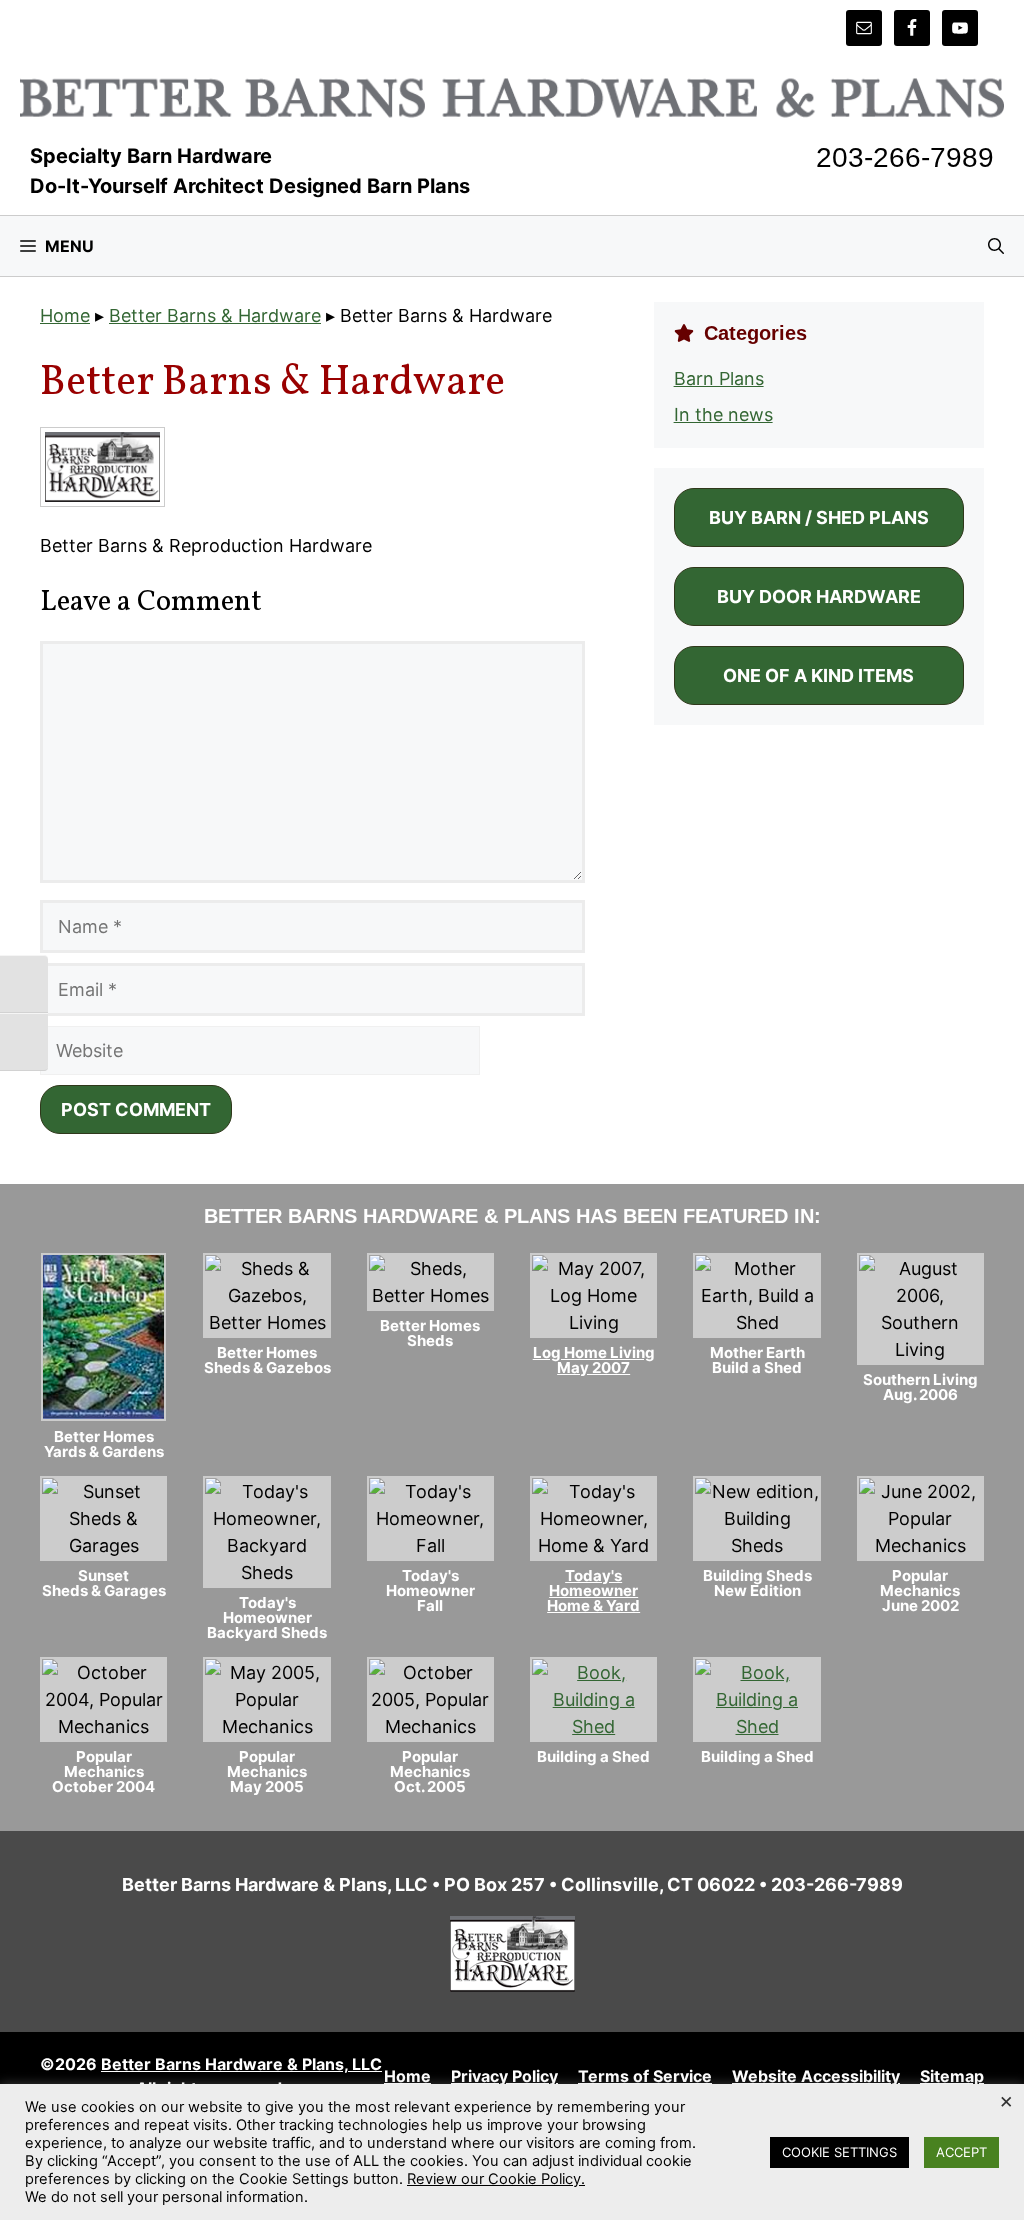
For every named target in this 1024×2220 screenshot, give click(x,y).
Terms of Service (645, 2076)
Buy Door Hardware (819, 596)
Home (65, 315)
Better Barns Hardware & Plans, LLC (241, 2064)
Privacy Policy (504, 2076)
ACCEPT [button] (961, 2152)
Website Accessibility (816, 2076)
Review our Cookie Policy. (496, 2179)
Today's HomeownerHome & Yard (593, 1590)
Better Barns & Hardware (215, 315)
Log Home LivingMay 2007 (594, 1360)
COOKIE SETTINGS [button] (839, 2152)
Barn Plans (719, 378)
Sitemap (952, 2076)
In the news (723, 414)
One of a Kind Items (818, 675)
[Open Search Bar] (996, 246)
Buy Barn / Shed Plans (819, 517)
